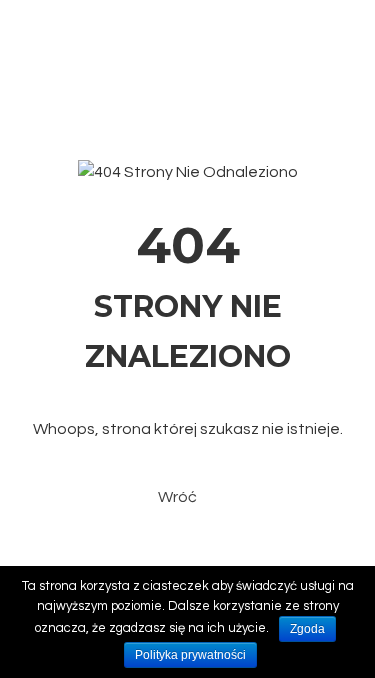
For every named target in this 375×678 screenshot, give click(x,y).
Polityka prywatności (190, 655)
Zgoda (307, 629)
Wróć (177, 497)
